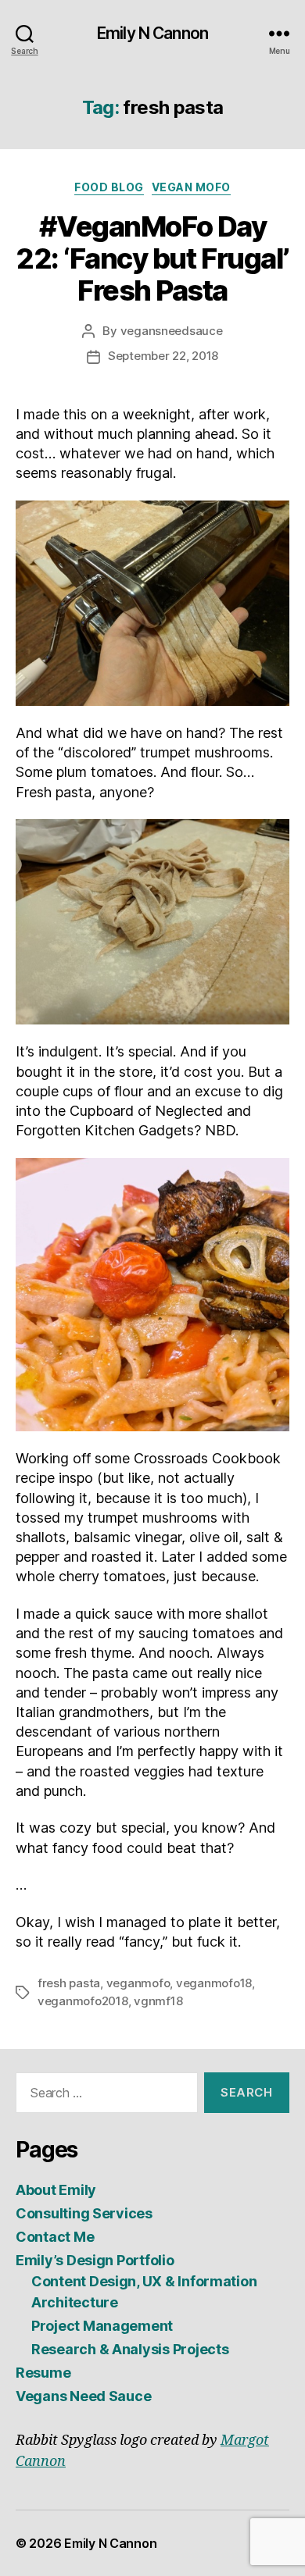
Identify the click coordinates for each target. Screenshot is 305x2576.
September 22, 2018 (163, 356)
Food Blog (109, 187)
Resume (43, 2373)
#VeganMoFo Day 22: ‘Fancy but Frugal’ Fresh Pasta (152, 258)
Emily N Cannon (152, 33)
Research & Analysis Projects (130, 2349)
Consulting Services (84, 2213)
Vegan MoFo (191, 187)
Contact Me (55, 2237)
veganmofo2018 (83, 2001)
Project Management (102, 2326)
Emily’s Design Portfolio (95, 2260)
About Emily (56, 2190)
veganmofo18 (214, 1983)
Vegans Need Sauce (83, 2396)
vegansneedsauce (172, 331)
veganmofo (138, 1983)
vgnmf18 (158, 2001)
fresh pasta (69, 1983)
